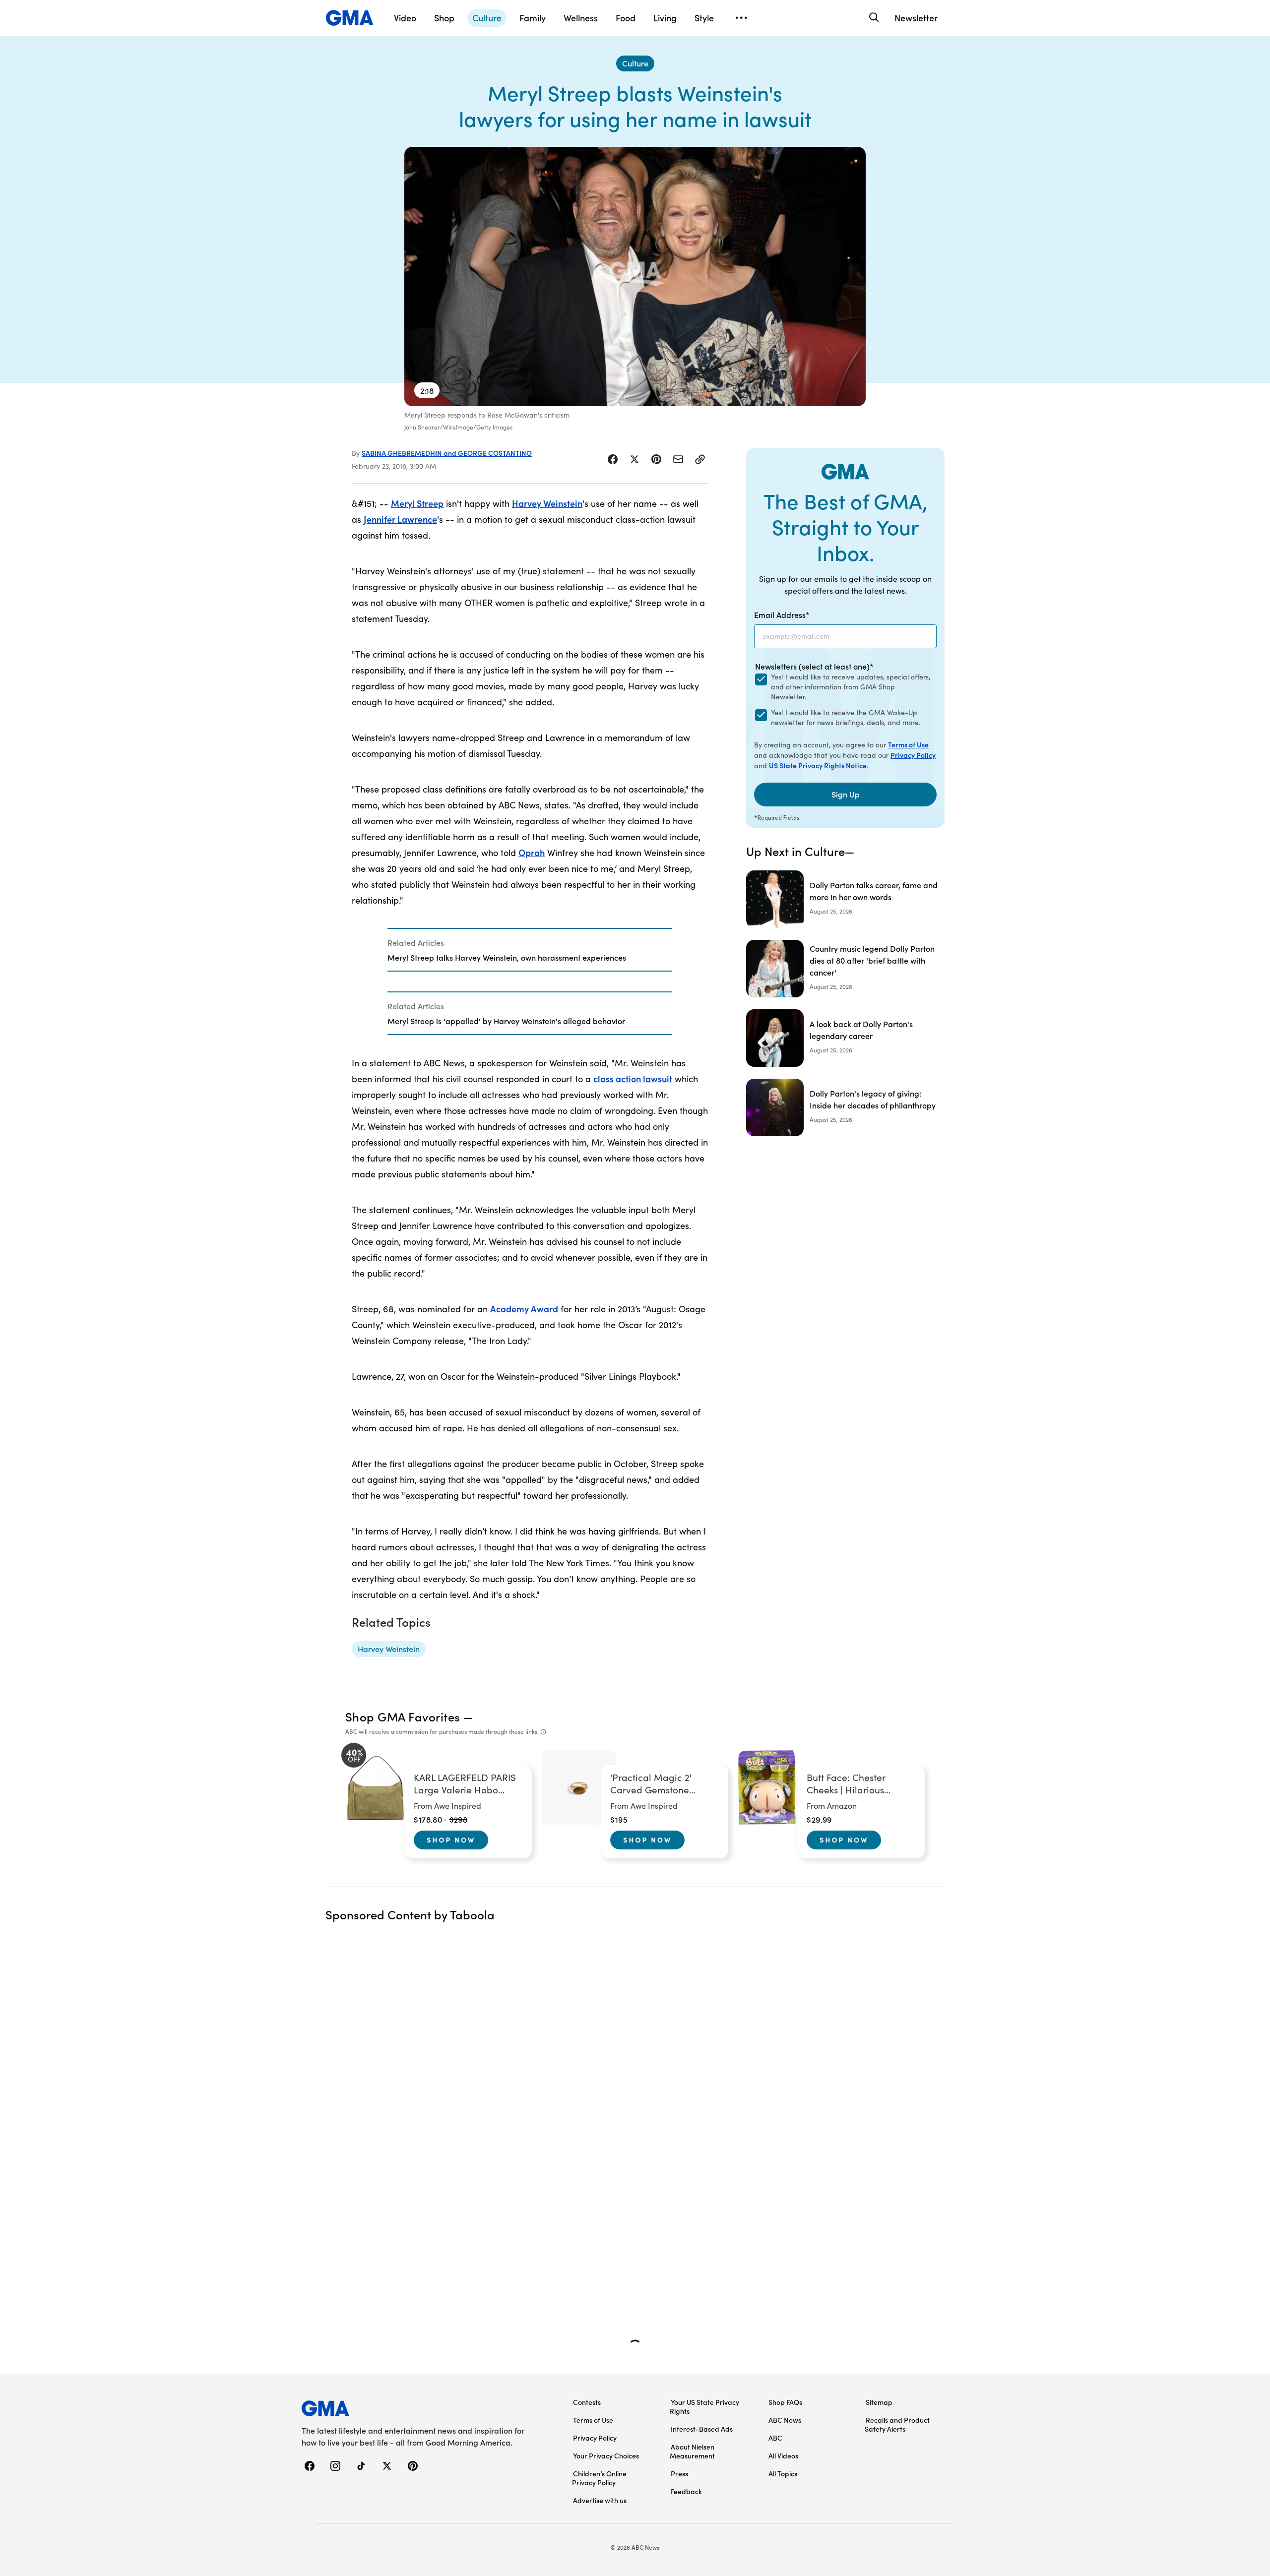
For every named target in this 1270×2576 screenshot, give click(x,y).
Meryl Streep (417, 503)
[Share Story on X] (635, 459)
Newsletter (916, 18)
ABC (775, 2438)
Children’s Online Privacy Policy (599, 2478)
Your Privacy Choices (606, 2455)
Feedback (686, 2491)
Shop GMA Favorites (403, 1716)
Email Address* (782, 614)
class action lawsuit (633, 1078)
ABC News (785, 2420)
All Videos (783, 2455)
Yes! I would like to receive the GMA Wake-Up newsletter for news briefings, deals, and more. (846, 717)
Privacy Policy (913, 755)
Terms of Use (908, 744)
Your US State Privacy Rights (704, 2406)
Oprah (532, 852)
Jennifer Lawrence (400, 519)
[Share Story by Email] (678, 459)
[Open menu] (741, 18)
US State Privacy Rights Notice (818, 765)
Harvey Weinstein (547, 503)
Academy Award (524, 1309)
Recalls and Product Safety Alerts (897, 2424)
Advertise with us (600, 2500)
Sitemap (879, 2402)
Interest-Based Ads (702, 2429)
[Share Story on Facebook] (613, 459)
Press (679, 2473)
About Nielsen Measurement (692, 2451)
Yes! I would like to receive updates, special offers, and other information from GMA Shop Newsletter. (851, 687)
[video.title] (635, 276)
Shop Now (451, 1840)
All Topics (783, 2473)
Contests (587, 2402)
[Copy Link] (700, 459)
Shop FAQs (785, 2402)
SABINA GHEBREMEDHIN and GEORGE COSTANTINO (447, 453)
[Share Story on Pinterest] (656, 459)
